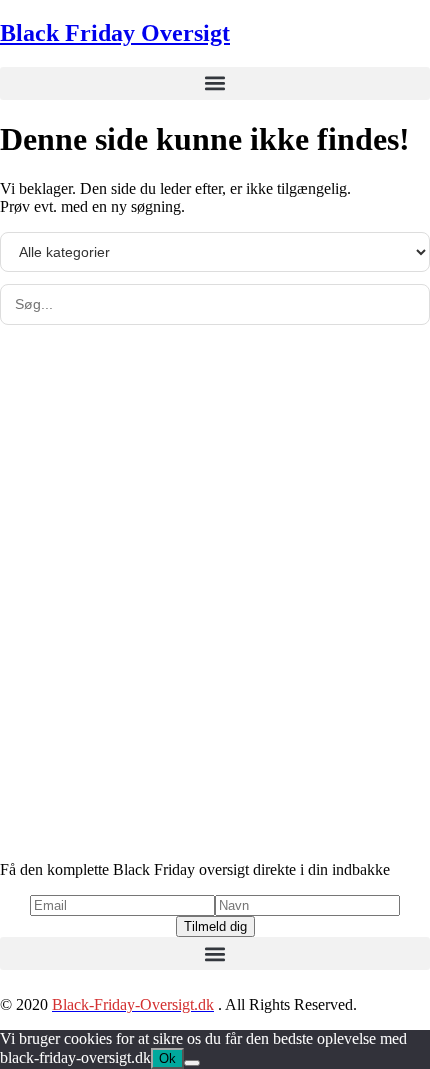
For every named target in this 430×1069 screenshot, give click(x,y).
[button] (215, 83)
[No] (192, 1063)
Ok (167, 1058)
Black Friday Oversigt (115, 33)
